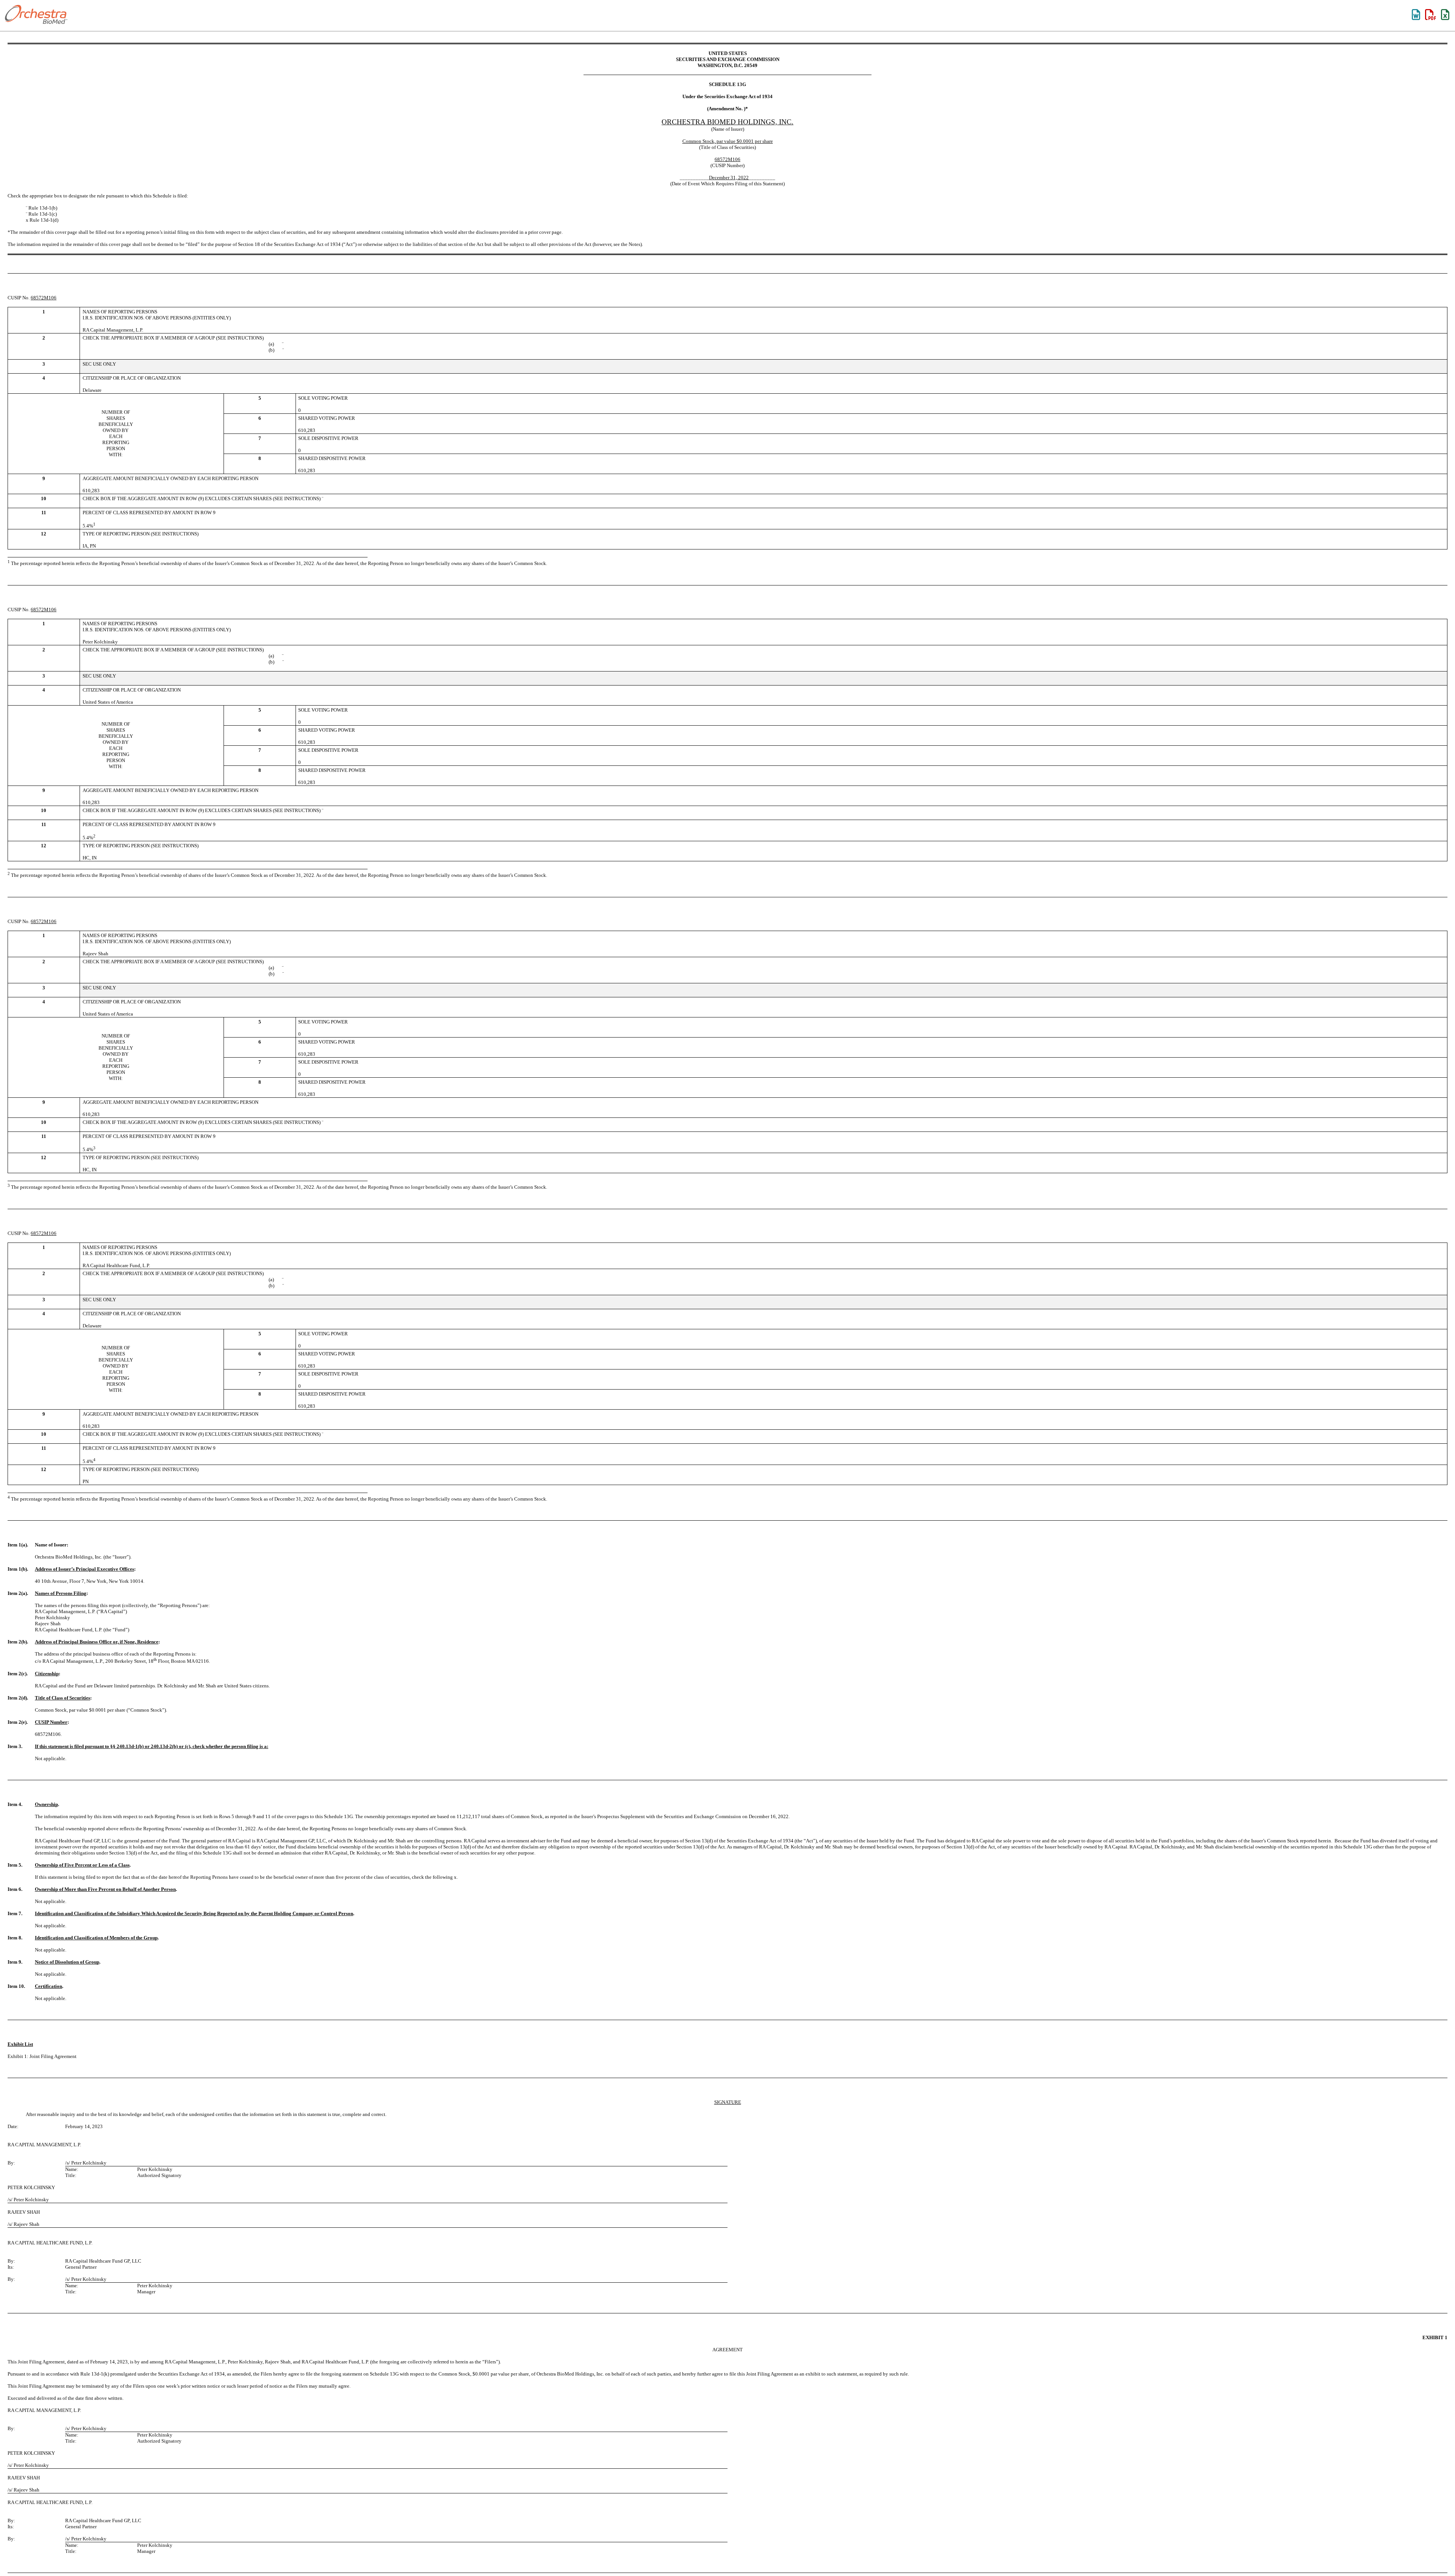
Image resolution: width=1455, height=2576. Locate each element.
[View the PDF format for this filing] (1431, 15)
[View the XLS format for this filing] (1446, 15)
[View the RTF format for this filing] (1416, 15)
